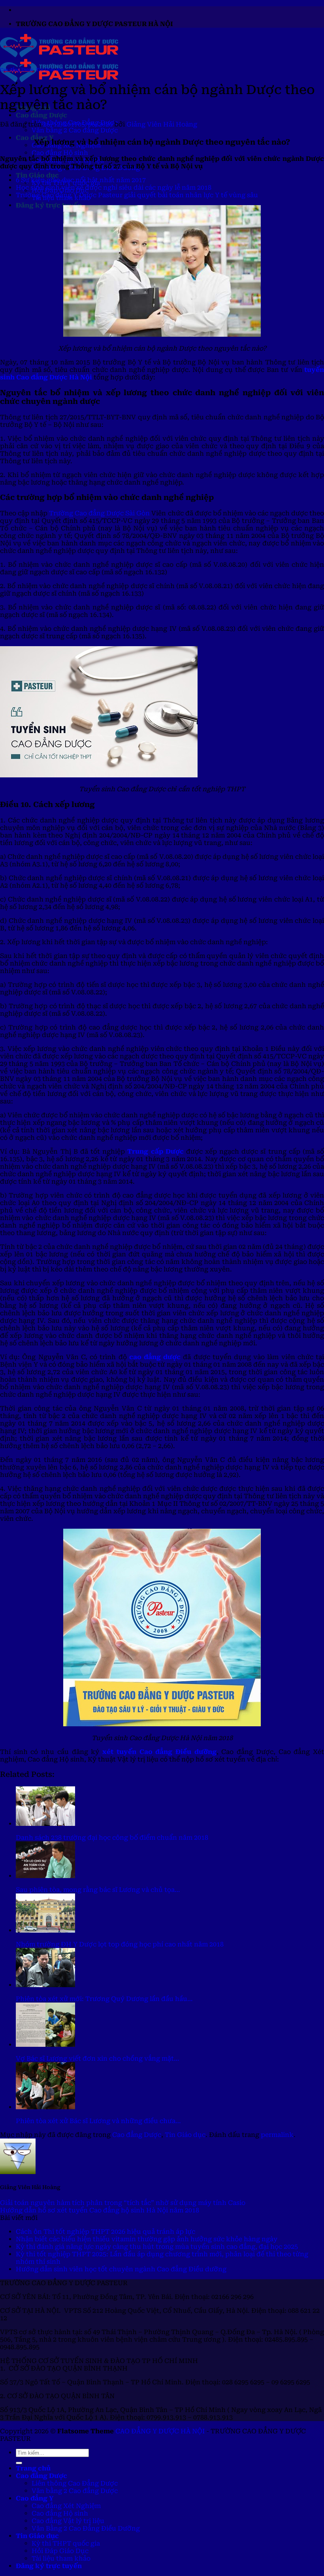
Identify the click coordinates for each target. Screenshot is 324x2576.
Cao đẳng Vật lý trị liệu (68, 2521)
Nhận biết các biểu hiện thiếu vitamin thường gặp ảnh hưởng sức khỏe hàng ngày (147, 2239)
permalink (277, 2135)
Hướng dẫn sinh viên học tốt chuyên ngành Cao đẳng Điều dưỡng (121, 2269)
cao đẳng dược (155, 1357)
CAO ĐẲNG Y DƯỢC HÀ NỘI (160, 2431)
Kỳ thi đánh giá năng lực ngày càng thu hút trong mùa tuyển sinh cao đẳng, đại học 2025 (157, 2247)
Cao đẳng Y (35, 2498)
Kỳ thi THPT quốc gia (66, 2543)
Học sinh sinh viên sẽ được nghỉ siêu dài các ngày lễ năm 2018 (114, 188)
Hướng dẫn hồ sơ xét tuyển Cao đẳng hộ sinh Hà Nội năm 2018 (100, 2210)
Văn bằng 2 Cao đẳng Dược (75, 130)
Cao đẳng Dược (41, 115)
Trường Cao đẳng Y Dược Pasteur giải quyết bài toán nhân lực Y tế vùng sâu (137, 195)
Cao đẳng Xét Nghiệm (66, 2506)
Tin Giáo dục (37, 175)
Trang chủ (33, 2468)
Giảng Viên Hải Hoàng (162, 124)
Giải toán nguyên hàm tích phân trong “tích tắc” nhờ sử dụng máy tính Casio (123, 2203)
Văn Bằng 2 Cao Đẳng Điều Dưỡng (86, 2528)
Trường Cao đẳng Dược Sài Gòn (99, 513)
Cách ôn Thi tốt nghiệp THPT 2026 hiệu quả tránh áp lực (105, 2232)
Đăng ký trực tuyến (49, 205)
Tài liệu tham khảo (61, 2558)
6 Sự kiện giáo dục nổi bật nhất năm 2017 (81, 180)
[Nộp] (19, 2463)
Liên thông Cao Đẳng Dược (75, 2483)
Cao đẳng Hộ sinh (60, 153)
